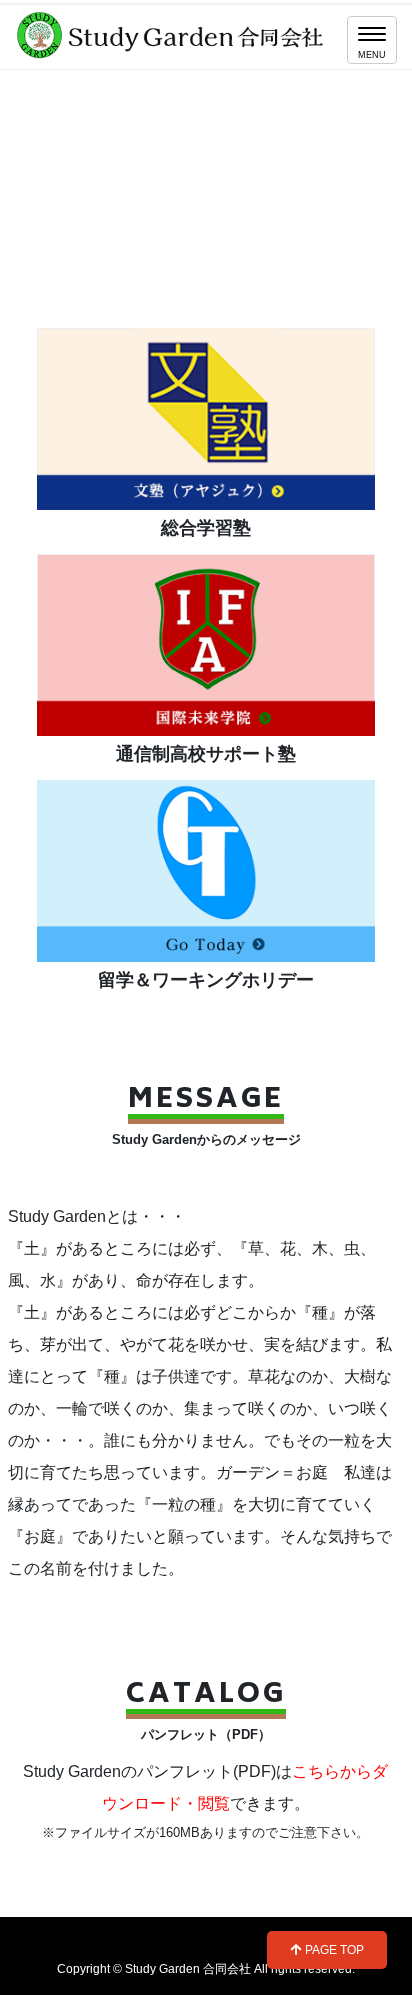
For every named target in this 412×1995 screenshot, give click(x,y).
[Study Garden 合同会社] (173, 33)
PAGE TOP (333, 1950)
